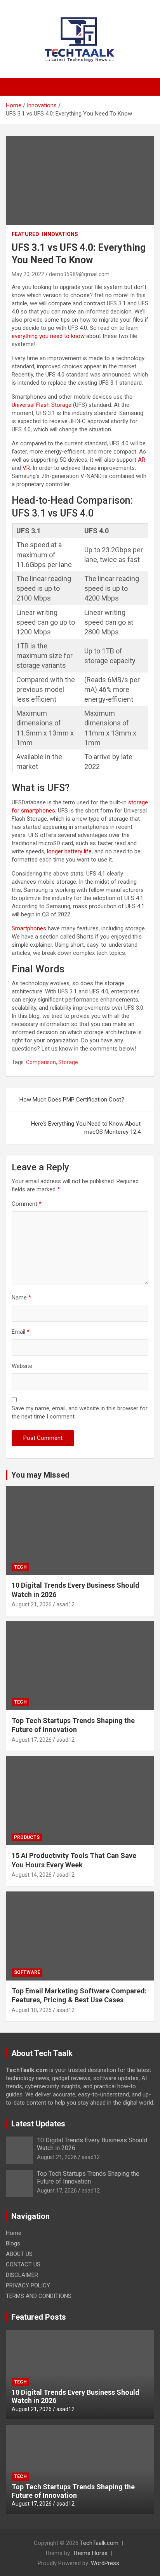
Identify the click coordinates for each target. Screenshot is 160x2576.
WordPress (105, 2563)
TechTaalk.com (99, 2543)
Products (27, 1837)
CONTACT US (23, 2264)
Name (21, 1298)
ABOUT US (19, 2254)
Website (22, 1366)
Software (27, 1972)
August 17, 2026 (32, 1740)
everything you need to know (48, 336)
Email (21, 1332)
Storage (68, 1062)
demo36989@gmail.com (79, 274)
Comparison (41, 1062)
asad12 (65, 1604)
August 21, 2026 (32, 1604)
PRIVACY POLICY (28, 2285)
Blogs (13, 2243)
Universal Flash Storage (42, 405)
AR (142, 460)
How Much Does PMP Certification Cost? (72, 1100)
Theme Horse (90, 2553)
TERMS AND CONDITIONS (39, 2296)
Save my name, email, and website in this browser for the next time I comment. (80, 1412)
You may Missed (40, 1475)
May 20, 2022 (28, 274)
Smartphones (29, 928)
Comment (27, 1204)
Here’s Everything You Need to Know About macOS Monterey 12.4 (86, 1128)
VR (26, 468)
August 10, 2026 (32, 2010)
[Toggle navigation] (16, 87)
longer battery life (69, 851)
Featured (25, 234)
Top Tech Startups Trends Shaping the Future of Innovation (88, 2177)
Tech (20, 1567)
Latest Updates (38, 2124)
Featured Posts (39, 2317)
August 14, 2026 (32, 1875)
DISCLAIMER (22, 2275)
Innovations (60, 234)
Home (14, 2233)
